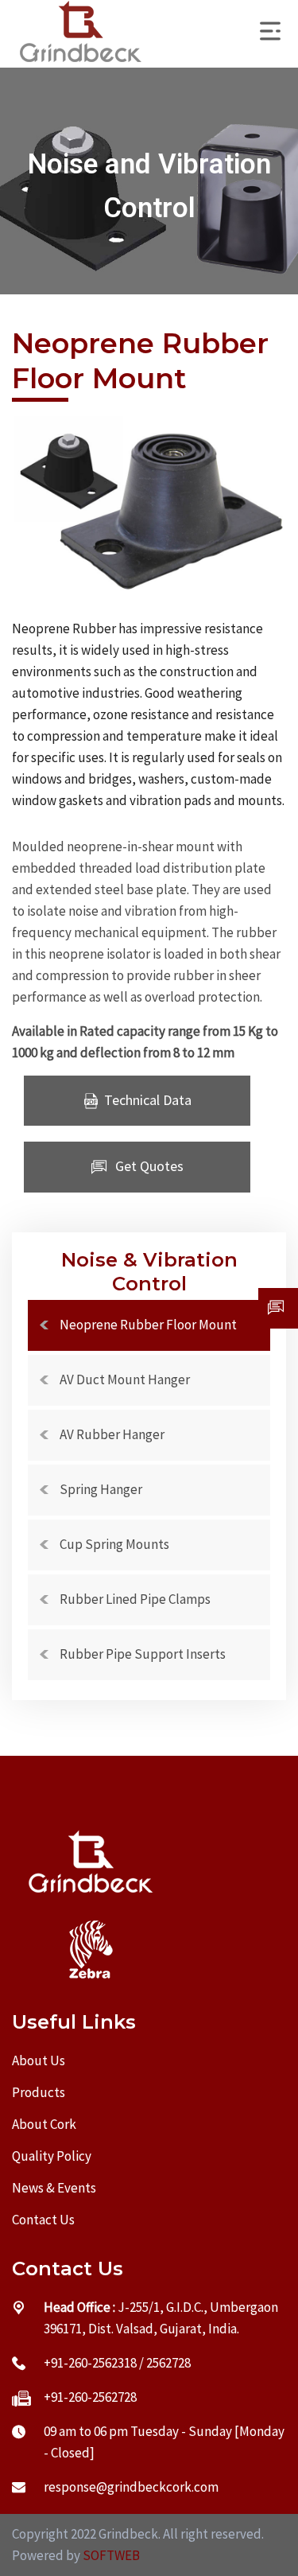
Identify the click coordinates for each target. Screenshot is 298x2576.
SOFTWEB (111, 2555)
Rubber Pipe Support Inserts (143, 1654)
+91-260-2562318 (90, 2363)
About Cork (44, 2124)
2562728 (168, 2363)
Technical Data (148, 1100)
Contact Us (43, 2220)
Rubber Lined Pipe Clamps (135, 1599)
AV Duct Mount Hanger (125, 1379)
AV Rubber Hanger (112, 1434)
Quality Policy (52, 2156)
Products (39, 2092)
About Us (39, 2060)
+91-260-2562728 (90, 2397)
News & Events (54, 2188)
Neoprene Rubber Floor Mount (148, 1325)
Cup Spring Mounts (114, 1544)
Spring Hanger (101, 1489)
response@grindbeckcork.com (131, 2487)
